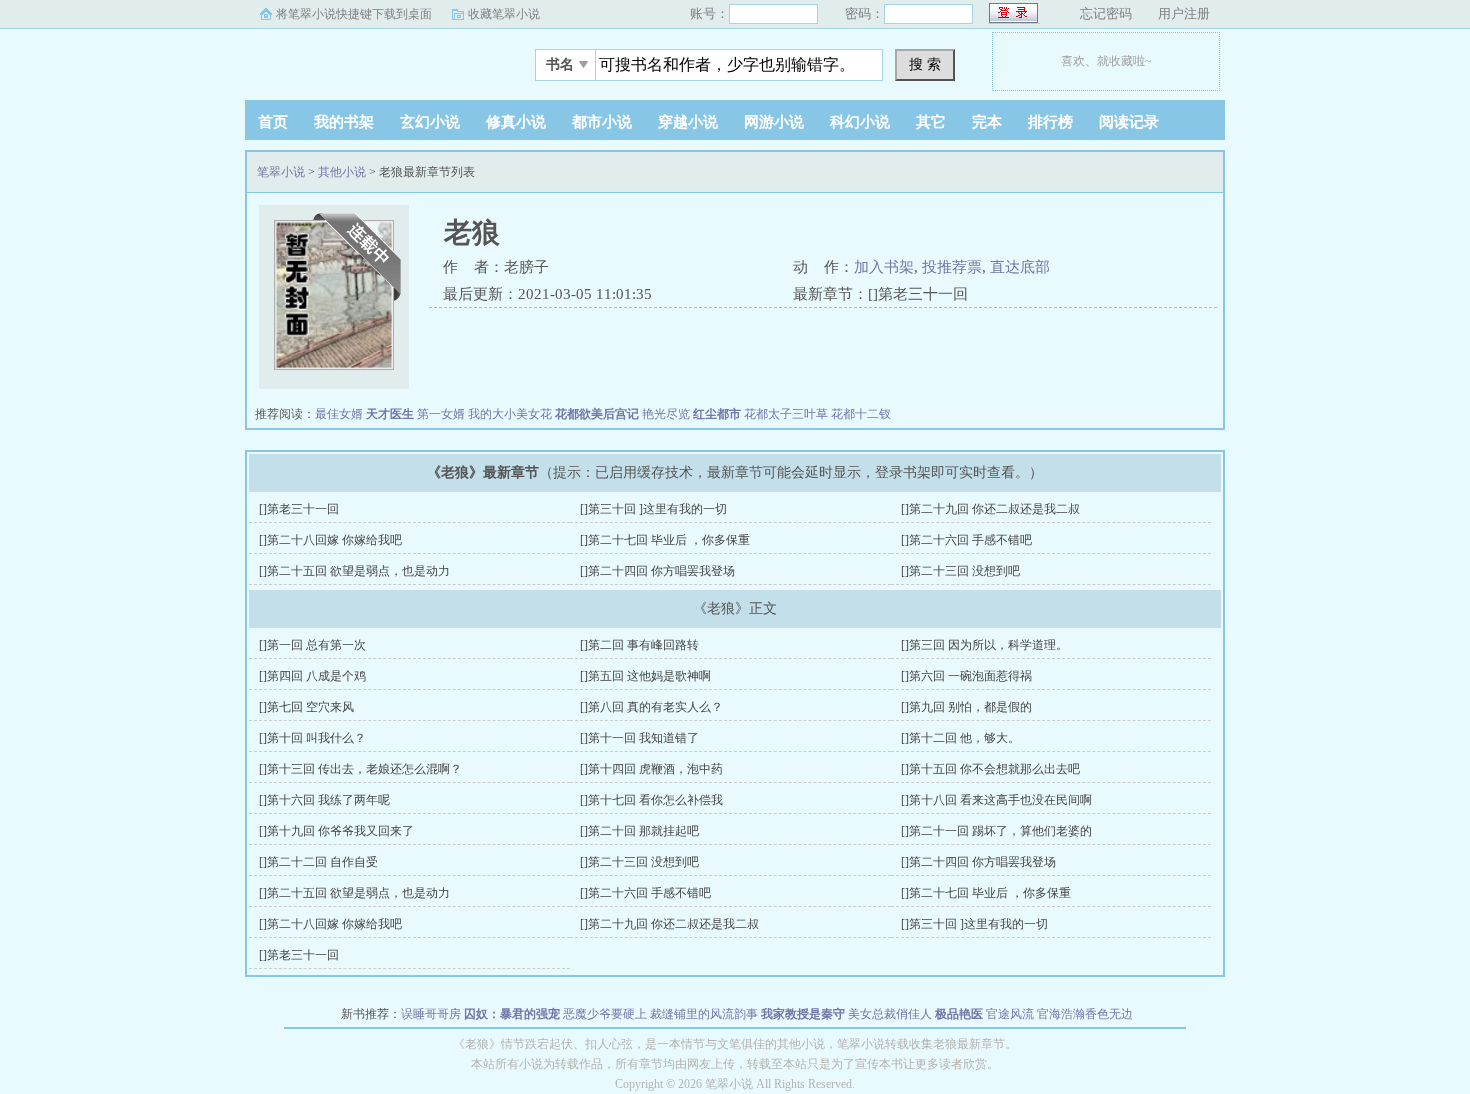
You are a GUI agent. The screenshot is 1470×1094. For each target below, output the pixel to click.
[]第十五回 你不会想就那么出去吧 (990, 769)
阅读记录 (1129, 122)
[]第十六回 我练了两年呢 (324, 800)
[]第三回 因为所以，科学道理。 (984, 645)
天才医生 (390, 414)
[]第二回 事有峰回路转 (639, 645)
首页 (273, 122)
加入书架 (884, 267)
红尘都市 (717, 414)
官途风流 (1010, 1014)
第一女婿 (441, 414)
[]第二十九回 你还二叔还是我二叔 (990, 509)
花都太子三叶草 (786, 414)
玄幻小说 (430, 122)
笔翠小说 (370, 59)
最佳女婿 (339, 414)
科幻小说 (860, 122)
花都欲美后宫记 (597, 414)
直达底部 (1020, 267)
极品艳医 (959, 1014)
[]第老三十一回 (299, 509)
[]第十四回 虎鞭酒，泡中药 (651, 769)
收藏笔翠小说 (504, 14)
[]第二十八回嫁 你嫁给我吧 (330, 540)
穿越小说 (688, 122)
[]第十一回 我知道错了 (639, 738)
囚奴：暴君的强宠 (512, 1014)
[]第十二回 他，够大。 (960, 738)
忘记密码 (1106, 13)
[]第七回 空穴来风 (306, 707)
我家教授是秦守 (803, 1014)
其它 (931, 122)
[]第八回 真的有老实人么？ (651, 707)
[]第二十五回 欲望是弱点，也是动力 (354, 571)
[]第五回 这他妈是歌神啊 (645, 676)
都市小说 (602, 122)
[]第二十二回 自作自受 (318, 862)
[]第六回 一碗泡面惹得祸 (966, 676)
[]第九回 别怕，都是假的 (966, 707)
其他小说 (342, 172)
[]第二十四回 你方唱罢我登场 (657, 571)
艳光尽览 (666, 414)
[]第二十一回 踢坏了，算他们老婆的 (996, 831)
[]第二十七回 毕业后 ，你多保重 (665, 540)
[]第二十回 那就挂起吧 (639, 831)
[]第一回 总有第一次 (312, 645)
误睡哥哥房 (431, 1014)
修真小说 (516, 122)
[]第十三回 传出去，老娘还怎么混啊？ (360, 769)
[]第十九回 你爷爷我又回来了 (336, 831)
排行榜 (1050, 122)
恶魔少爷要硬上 (605, 1014)
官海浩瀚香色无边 (1085, 1014)
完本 (987, 122)
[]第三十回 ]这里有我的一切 (653, 509)
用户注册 (1184, 13)
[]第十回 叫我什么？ (312, 738)
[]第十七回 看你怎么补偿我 (651, 800)
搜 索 (925, 64)
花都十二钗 (861, 414)
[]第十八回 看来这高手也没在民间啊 (996, 800)
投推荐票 (952, 267)
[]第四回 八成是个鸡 (312, 676)
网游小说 (774, 122)
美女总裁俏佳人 (890, 1014)
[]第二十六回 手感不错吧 (966, 540)
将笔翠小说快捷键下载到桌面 (354, 14)
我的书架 (344, 122)
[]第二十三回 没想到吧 (960, 571)
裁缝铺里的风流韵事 (704, 1014)
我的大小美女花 (510, 414)
